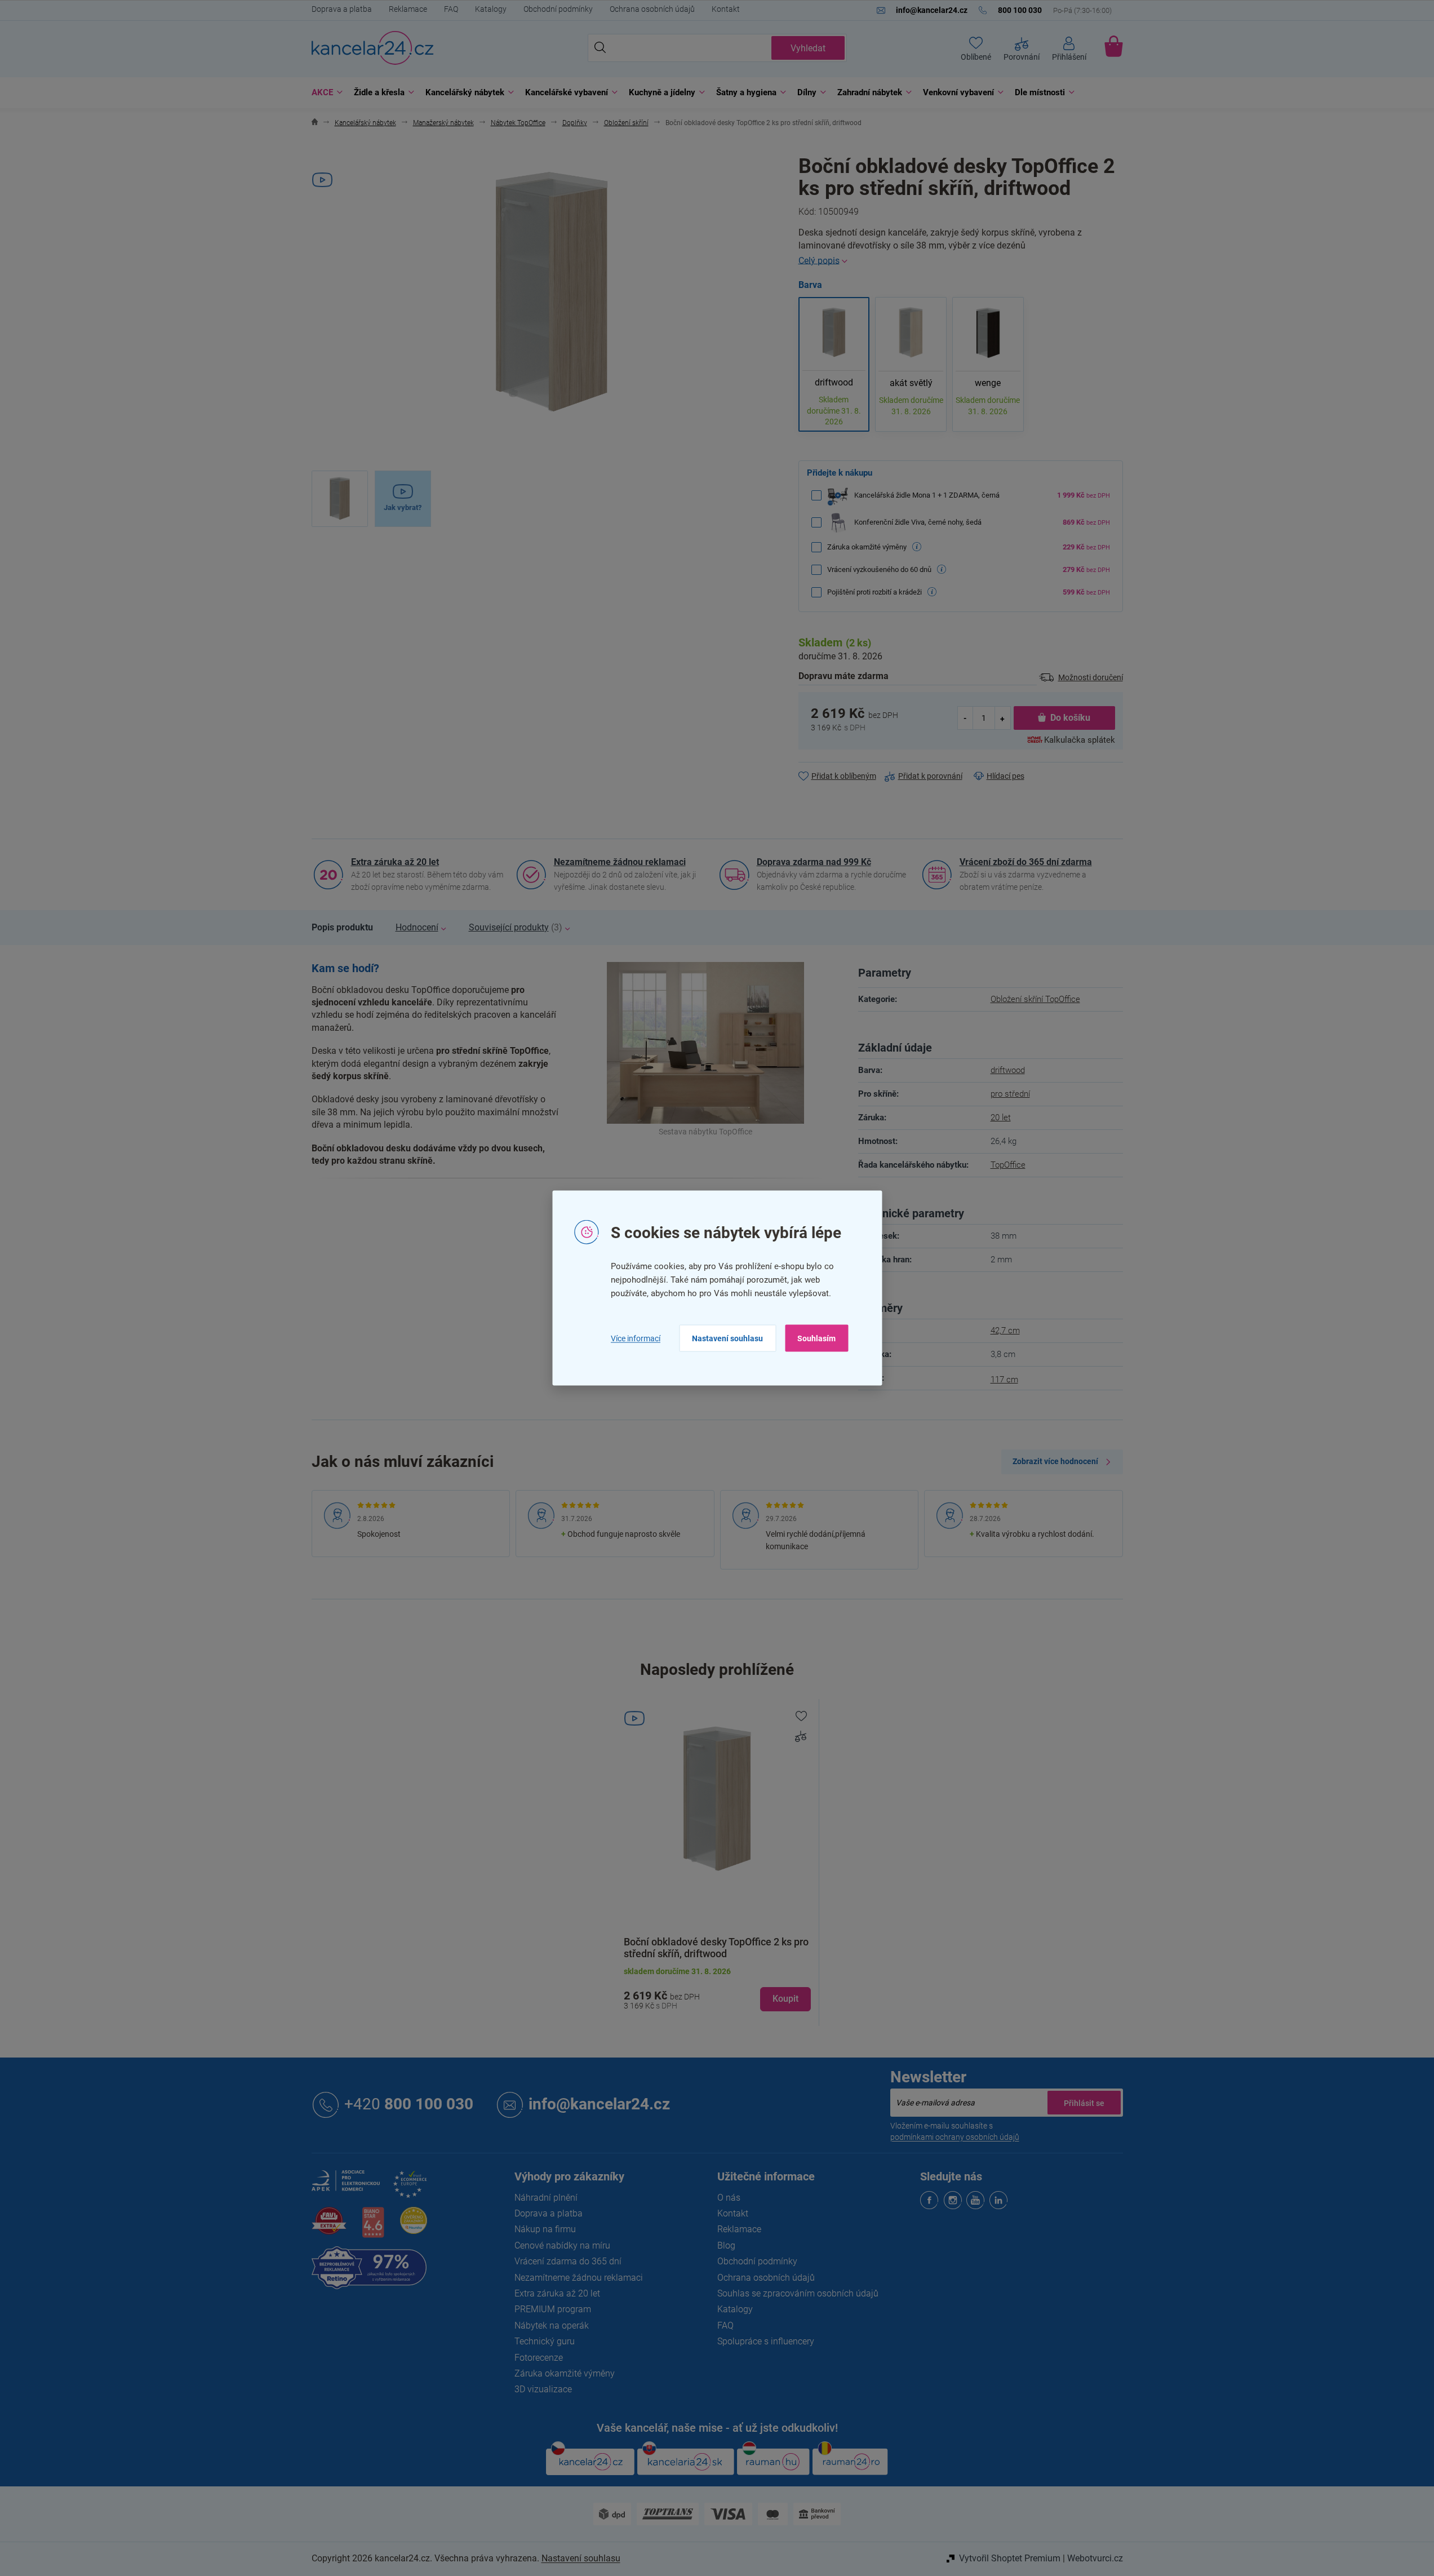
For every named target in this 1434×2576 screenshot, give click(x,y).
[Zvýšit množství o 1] (1002, 718)
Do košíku (1070, 718)
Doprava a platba (342, 9)
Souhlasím (816, 1338)
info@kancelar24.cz (599, 2104)
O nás (729, 2198)
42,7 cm (1005, 1331)
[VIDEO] (717, 1800)
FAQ (451, 9)
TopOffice (1008, 1165)
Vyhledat (808, 48)
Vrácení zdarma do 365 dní (568, 2261)
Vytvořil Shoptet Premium (1010, 2558)
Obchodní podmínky (558, 9)
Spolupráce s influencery (766, 2341)
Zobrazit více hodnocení (1055, 1461)
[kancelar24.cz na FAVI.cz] (329, 2227)
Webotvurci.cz (1095, 2558)
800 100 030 (409, 2104)
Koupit (785, 1999)
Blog (726, 2245)
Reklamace (408, 9)
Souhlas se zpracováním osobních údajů (798, 2293)
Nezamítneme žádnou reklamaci (620, 862)
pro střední (1010, 1094)
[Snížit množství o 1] (966, 718)
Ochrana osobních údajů (652, 9)
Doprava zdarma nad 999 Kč (814, 862)
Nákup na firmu (545, 2229)
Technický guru (545, 2341)
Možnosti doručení (1091, 677)
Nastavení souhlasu (727, 1338)
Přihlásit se (1084, 2103)
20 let (1001, 1118)
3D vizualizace (543, 2389)
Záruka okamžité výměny (565, 2373)
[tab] (342, 928)
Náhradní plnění (546, 2198)
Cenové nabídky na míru (562, 2245)
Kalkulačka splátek (1080, 740)
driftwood (1008, 1070)
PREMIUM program (553, 2309)
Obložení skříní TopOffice (1035, 999)
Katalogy (491, 9)
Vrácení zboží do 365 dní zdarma (1026, 862)
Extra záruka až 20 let (395, 862)
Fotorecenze (539, 2358)
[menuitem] (324, 93)
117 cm (1004, 1380)
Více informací (636, 1338)
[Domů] (315, 123)
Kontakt (726, 9)
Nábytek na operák (552, 2326)
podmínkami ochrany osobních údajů (955, 2137)
